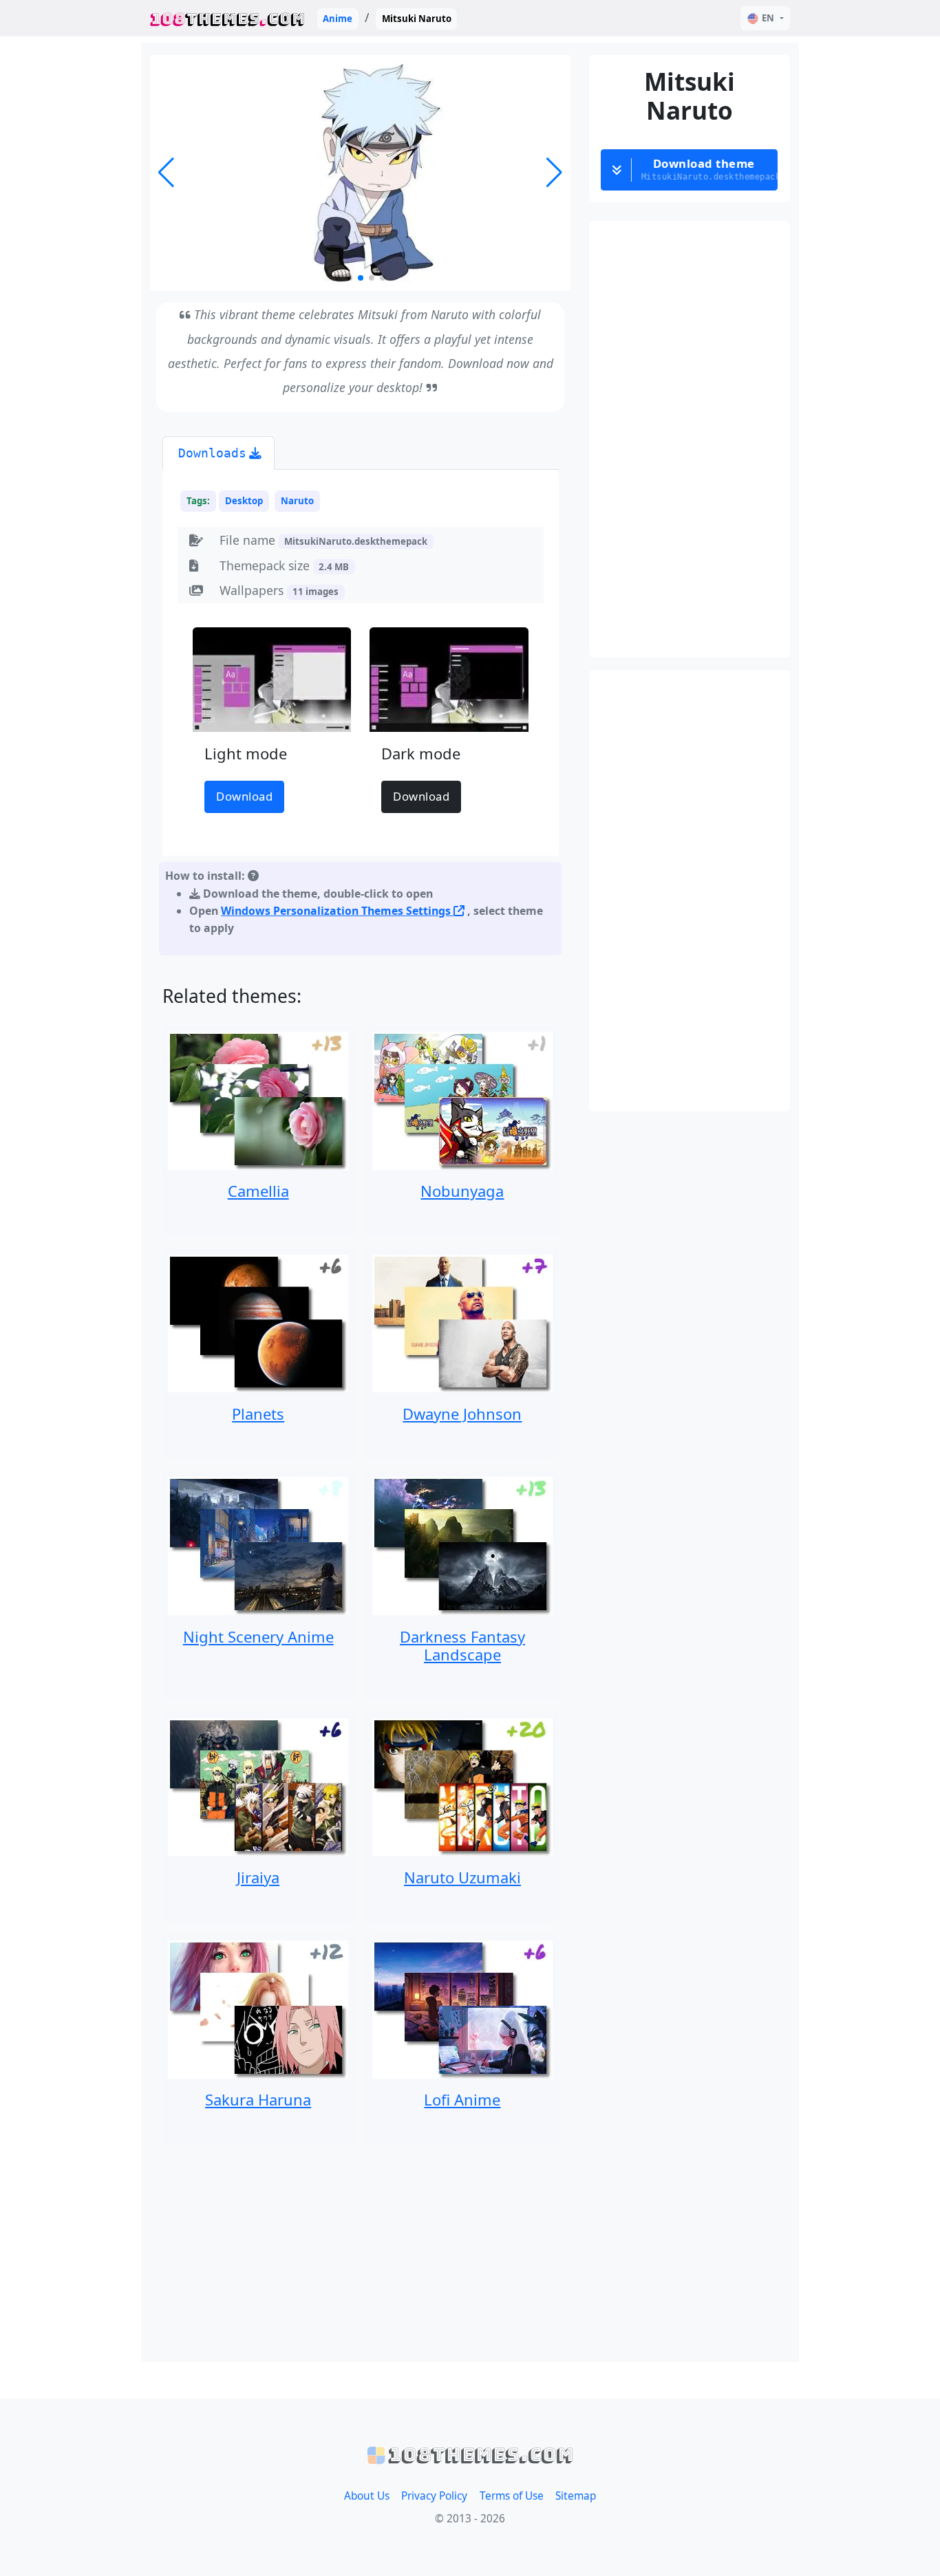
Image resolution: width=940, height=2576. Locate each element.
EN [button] (768, 18)
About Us (367, 2496)
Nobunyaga (462, 1191)
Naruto (297, 501)
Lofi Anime (462, 2099)
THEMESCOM (227, 18)
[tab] (218, 453)
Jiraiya (258, 1877)
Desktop (244, 501)
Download (244, 796)
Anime (338, 19)
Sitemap (576, 2496)
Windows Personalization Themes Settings (337, 911)
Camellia (258, 1191)
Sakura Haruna (258, 2099)
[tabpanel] (361, 716)
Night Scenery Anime (258, 1636)
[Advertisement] (361, 2253)
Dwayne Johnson (462, 1414)
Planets (258, 1414)
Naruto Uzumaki (462, 1877)
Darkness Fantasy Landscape (462, 1645)
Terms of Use (512, 2496)
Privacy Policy (434, 2496)
